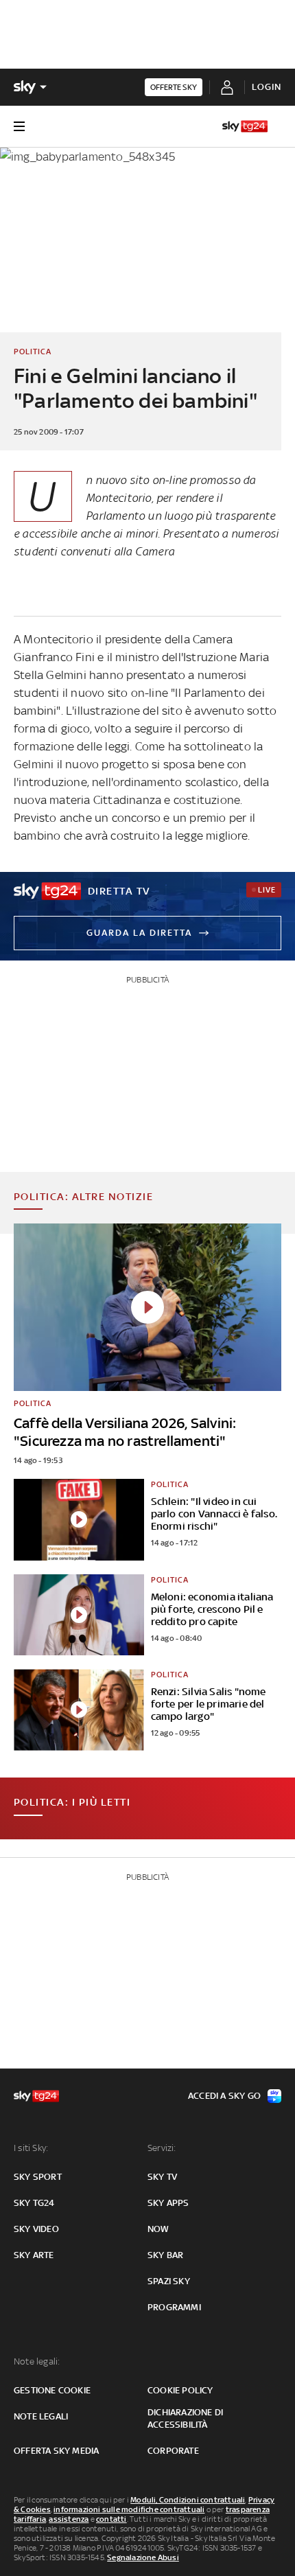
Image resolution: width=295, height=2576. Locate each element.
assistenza (69, 2519)
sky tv (162, 2177)
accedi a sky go (224, 2096)
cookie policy (180, 2390)
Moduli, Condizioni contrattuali (188, 2500)
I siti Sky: (31, 2148)
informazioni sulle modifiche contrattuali (129, 2509)
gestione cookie (52, 2390)
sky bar (165, 2255)
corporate (173, 2451)
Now (158, 2229)
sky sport (38, 2177)
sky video (36, 2229)
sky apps (168, 2203)
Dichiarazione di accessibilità (185, 2418)
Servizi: (162, 2148)
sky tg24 (34, 2203)
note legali (41, 2416)
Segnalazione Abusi (143, 2557)
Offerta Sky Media (56, 2451)
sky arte (34, 2255)
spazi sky (169, 2281)
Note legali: (37, 2361)
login (267, 87)
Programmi (174, 2307)
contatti (111, 2519)
